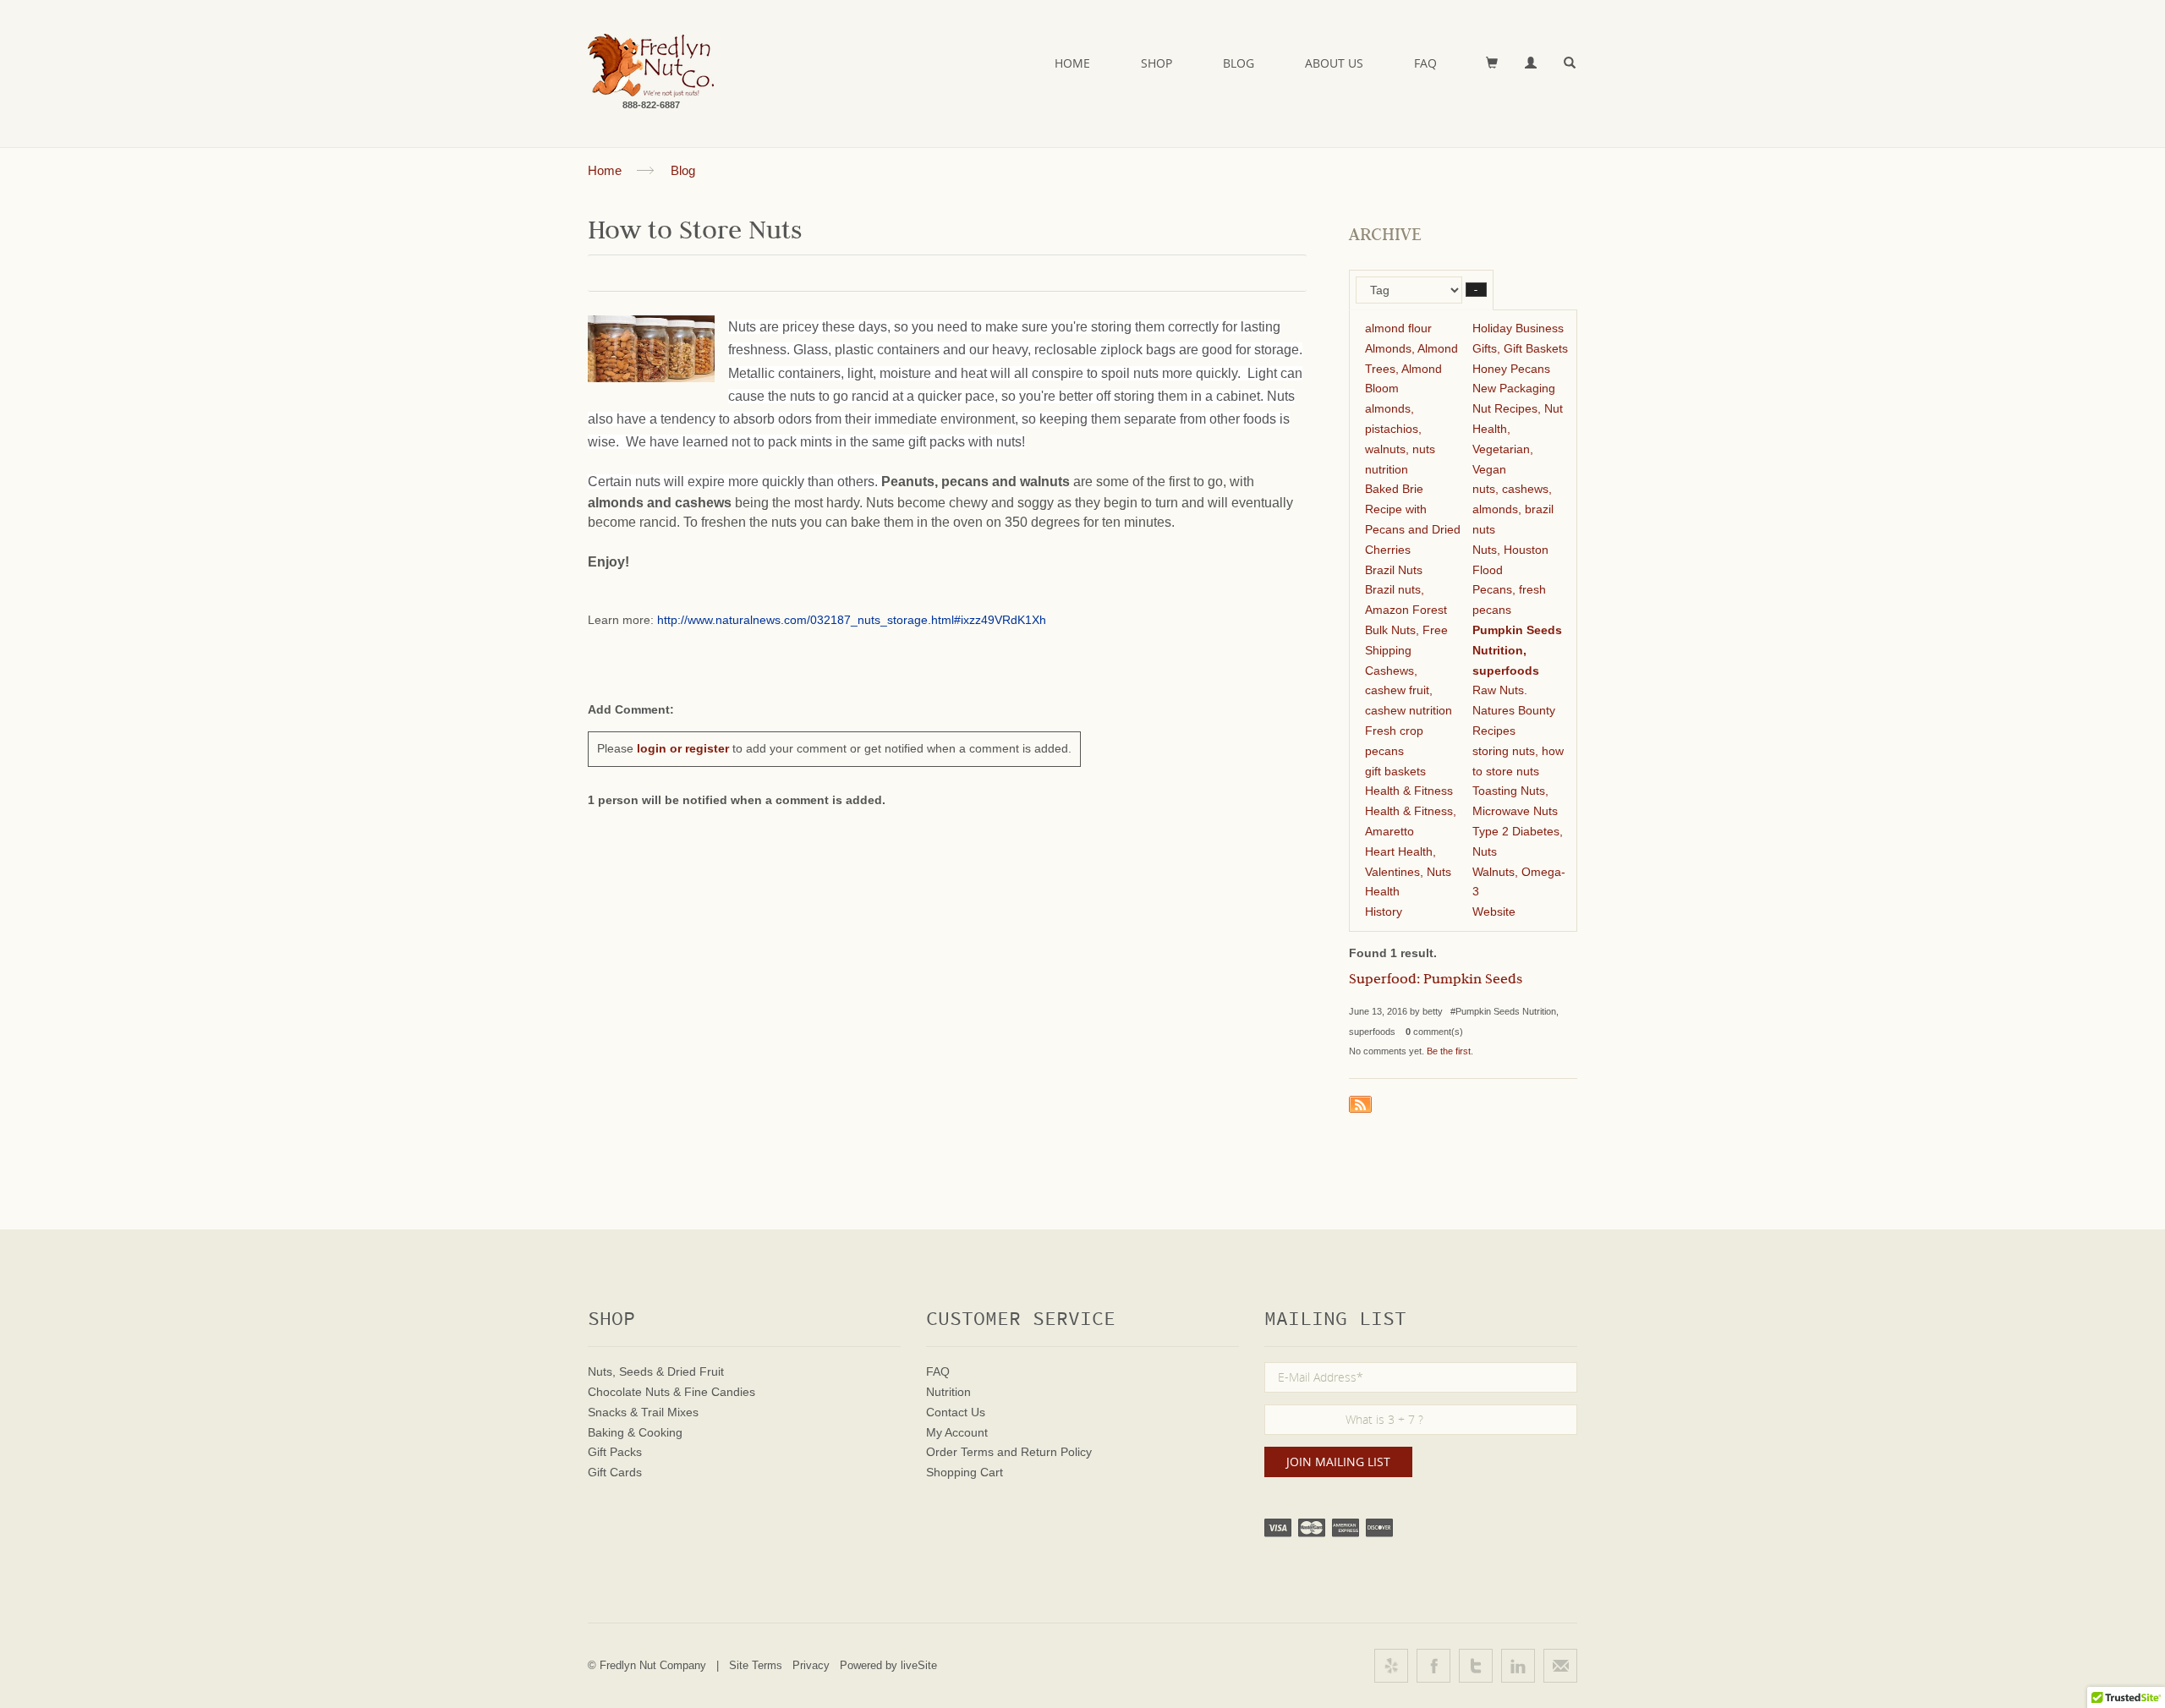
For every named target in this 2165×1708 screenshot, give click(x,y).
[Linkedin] (1518, 1666)
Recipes (1494, 731)
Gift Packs (615, 1452)
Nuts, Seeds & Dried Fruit (656, 1371)
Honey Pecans (1511, 369)
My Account (957, 1432)
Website (1494, 911)
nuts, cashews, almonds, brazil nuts (1513, 509)
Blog (1239, 63)
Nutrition (948, 1392)
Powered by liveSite (888, 1665)
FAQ (1425, 63)
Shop (1156, 63)
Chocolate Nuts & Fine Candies (671, 1392)
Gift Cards (615, 1472)
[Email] (1560, 1666)
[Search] (1570, 63)
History (1384, 911)
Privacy (811, 1665)
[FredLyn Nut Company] (651, 66)
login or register (683, 748)
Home (1072, 63)
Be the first (1449, 1051)
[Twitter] (1476, 1666)
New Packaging (1514, 388)
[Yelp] (1391, 1666)
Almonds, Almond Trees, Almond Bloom (1411, 369)
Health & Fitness (1409, 791)
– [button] (1476, 290)
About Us (1334, 63)
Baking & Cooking (635, 1432)
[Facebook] (1433, 1666)
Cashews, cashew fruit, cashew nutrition (1409, 691)
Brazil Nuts (1394, 570)
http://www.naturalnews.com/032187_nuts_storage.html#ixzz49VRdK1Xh (852, 620)
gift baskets (1395, 771)
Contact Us (956, 1412)
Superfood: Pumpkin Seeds (1436, 981)
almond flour (1398, 328)
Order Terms (960, 1452)
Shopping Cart (965, 1472)
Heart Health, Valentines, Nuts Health (1408, 872)
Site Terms (756, 1665)
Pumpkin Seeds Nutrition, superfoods (1517, 650)
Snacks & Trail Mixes (643, 1412)
